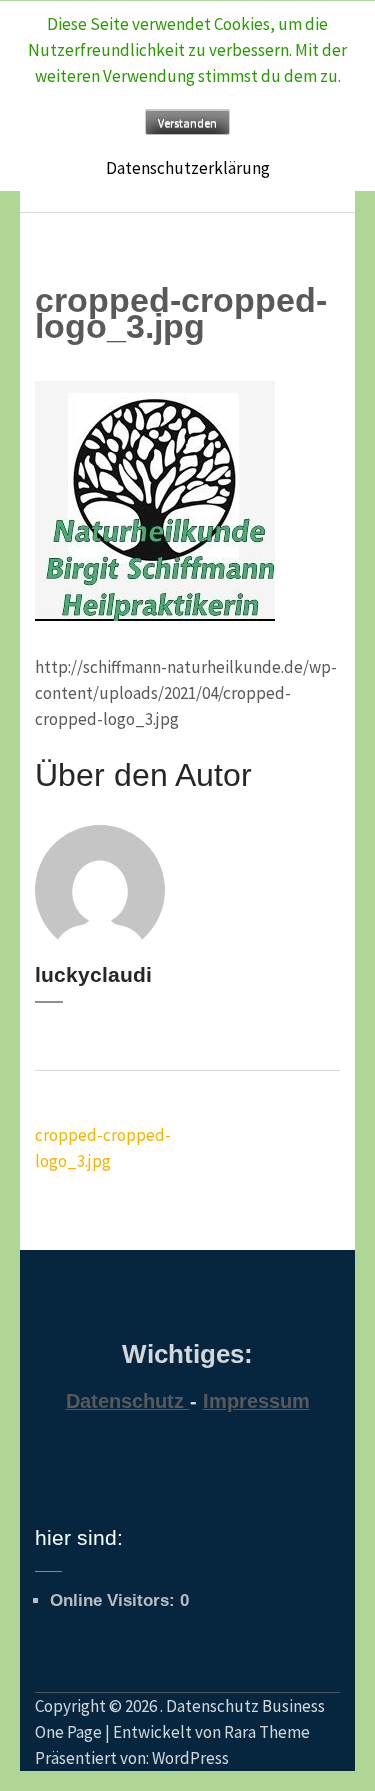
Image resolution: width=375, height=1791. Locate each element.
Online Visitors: (115, 1600)
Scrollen (321, 1729)
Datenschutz (125, 1401)
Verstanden (187, 122)
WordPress (190, 1758)
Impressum (256, 1401)
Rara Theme (267, 1732)
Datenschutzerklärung (188, 168)
